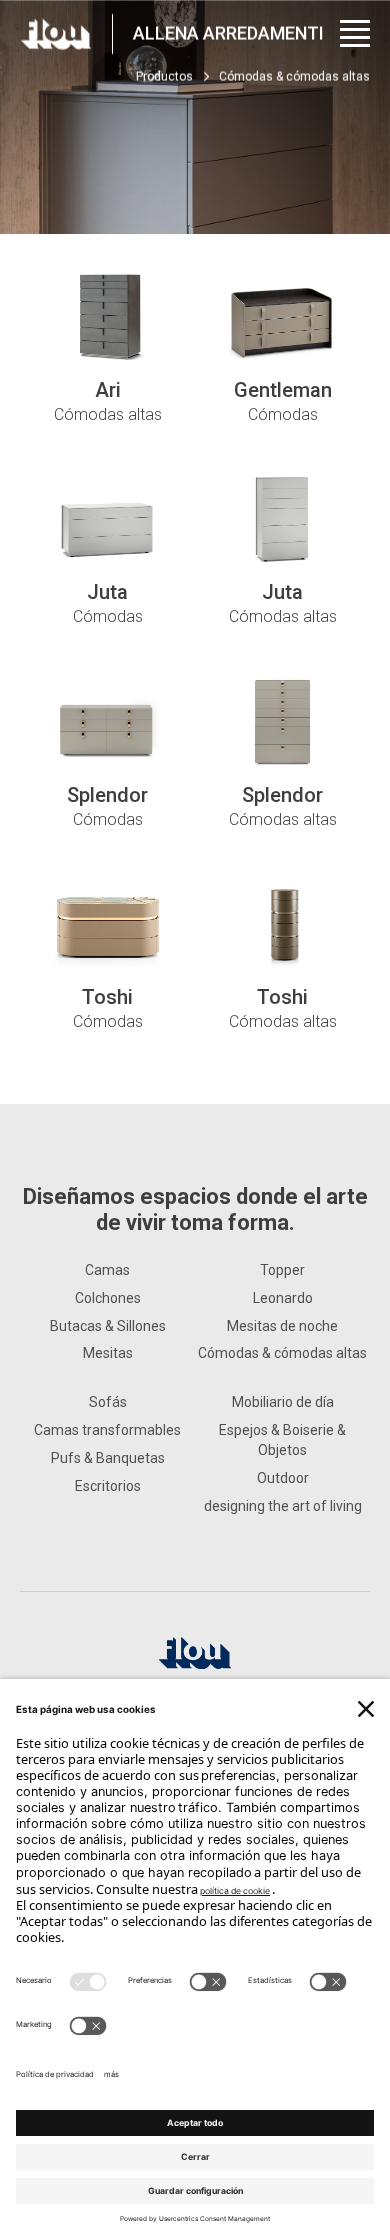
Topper (282, 1270)
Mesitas (108, 1353)
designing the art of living (283, 1506)
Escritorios (108, 1486)
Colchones (108, 1298)
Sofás (108, 1402)
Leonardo (283, 1298)
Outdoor (283, 1478)
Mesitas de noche (282, 1326)
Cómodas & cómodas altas (282, 1353)
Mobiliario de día (283, 1402)
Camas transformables (107, 1430)
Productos (164, 77)
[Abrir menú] (355, 33)
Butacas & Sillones (108, 1326)
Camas (107, 1270)
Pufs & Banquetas (108, 1458)
